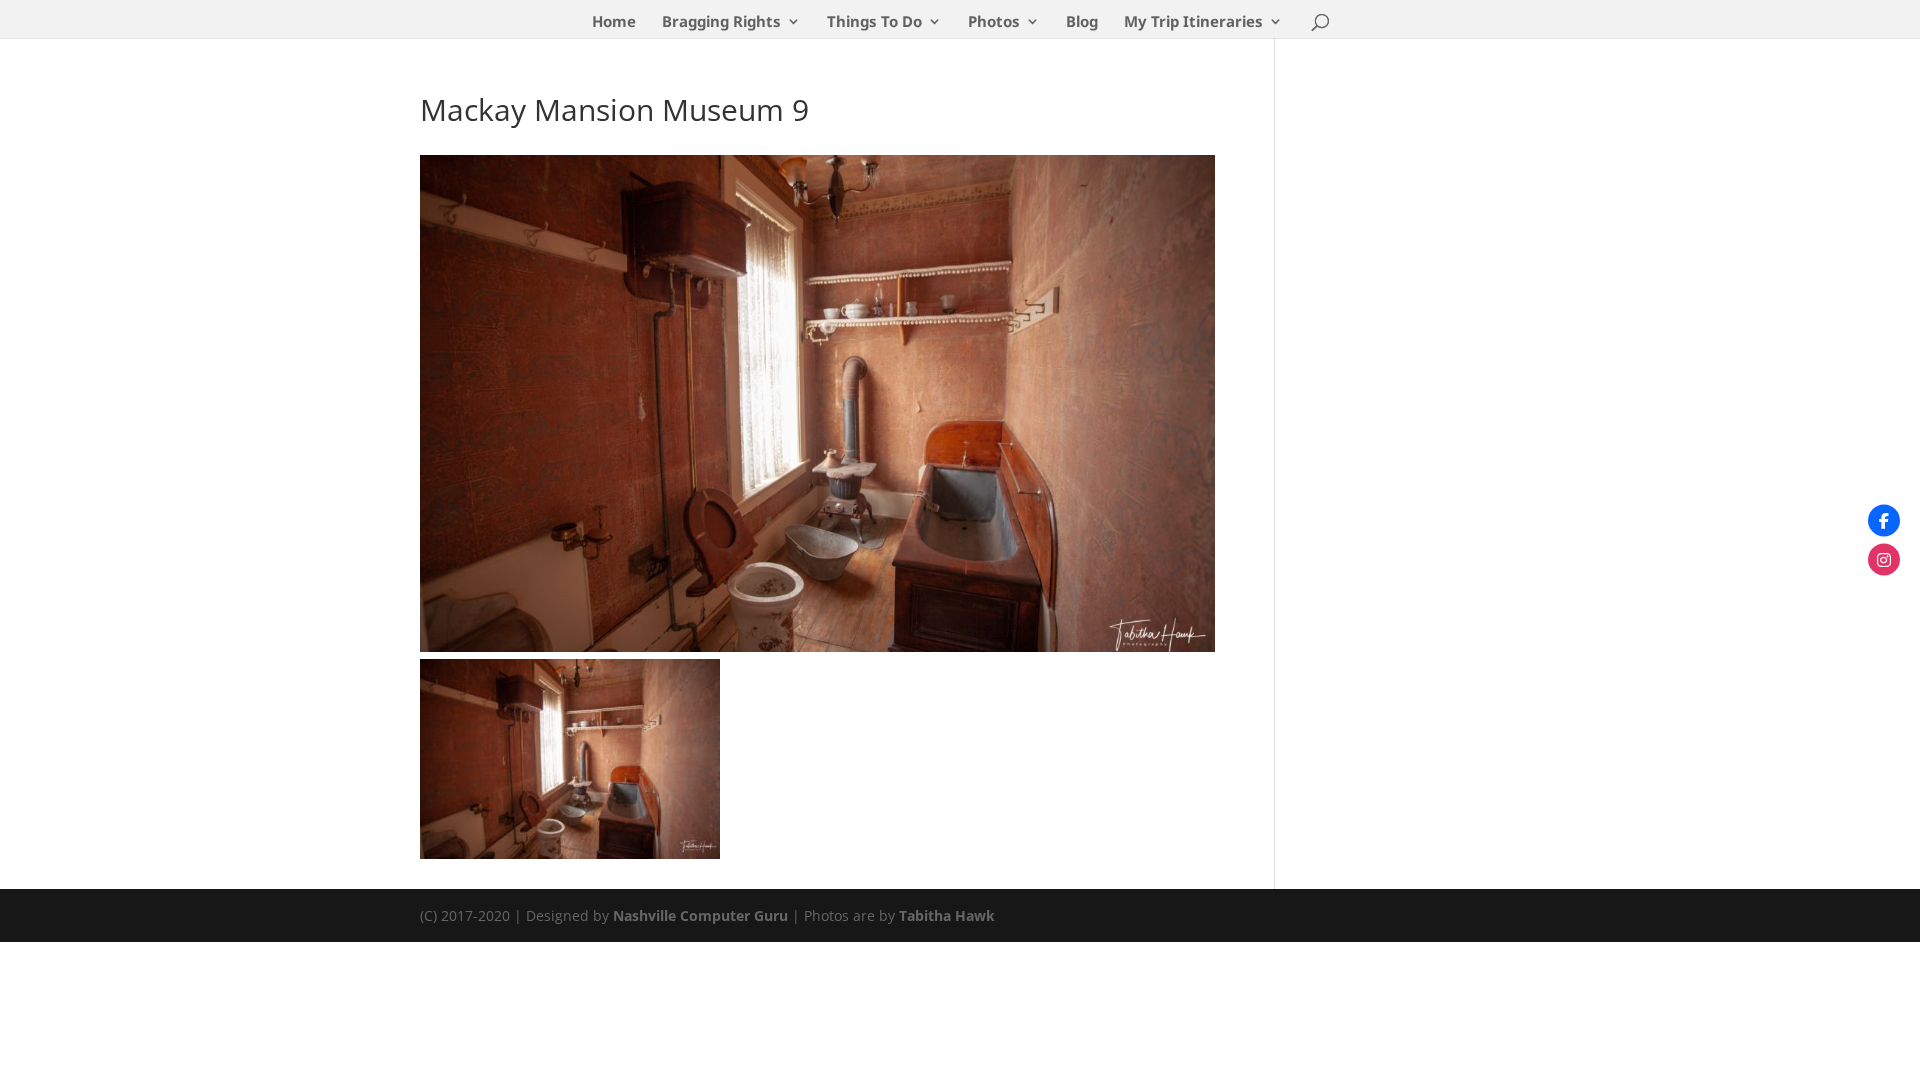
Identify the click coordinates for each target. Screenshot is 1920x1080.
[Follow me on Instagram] (1884, 560)
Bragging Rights (721, 22)
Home (614, 22)
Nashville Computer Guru (702, 915)
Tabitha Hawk (947, 915)
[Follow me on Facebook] (1884, 521)
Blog (1082, 22)
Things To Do (874, 22)
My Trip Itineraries (1193, 22)
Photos (994, 22)
